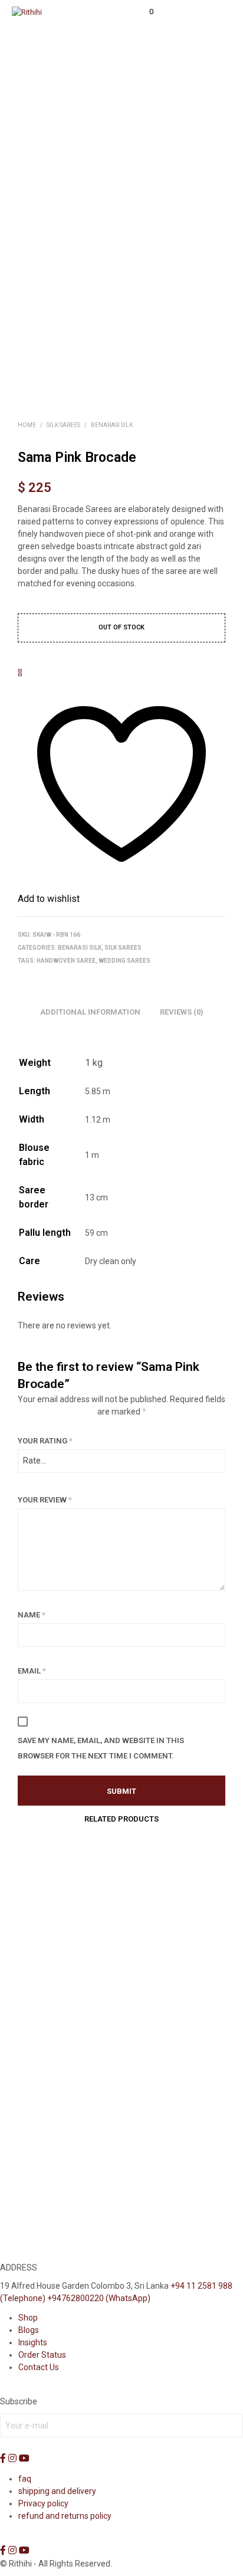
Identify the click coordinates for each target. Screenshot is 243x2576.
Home (27, 425)
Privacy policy (43, 2503)
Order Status (42, 2355)
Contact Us (39, 2367)
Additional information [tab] (90, 1012)
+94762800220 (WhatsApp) (99, 2298)
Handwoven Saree (66, 961)
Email (32, 1671)
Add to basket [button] (49, 2008)
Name (32, 1615)
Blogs (29, 2330)
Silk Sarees (63, 425)
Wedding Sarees (124, 961)
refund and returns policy (65, 2516)
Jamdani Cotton (47, 1984)
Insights (33, 2342)
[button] (143, 12)
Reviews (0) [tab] (182, 1012)
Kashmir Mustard (48, 2191)
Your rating (45, 1441)
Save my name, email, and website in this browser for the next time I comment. (101, 1748)
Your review (45, 1500)
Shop (28, 2318)
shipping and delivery (57, 2491)
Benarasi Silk (112, 425)
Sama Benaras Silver (161, 2191)
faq (25, 2479)
